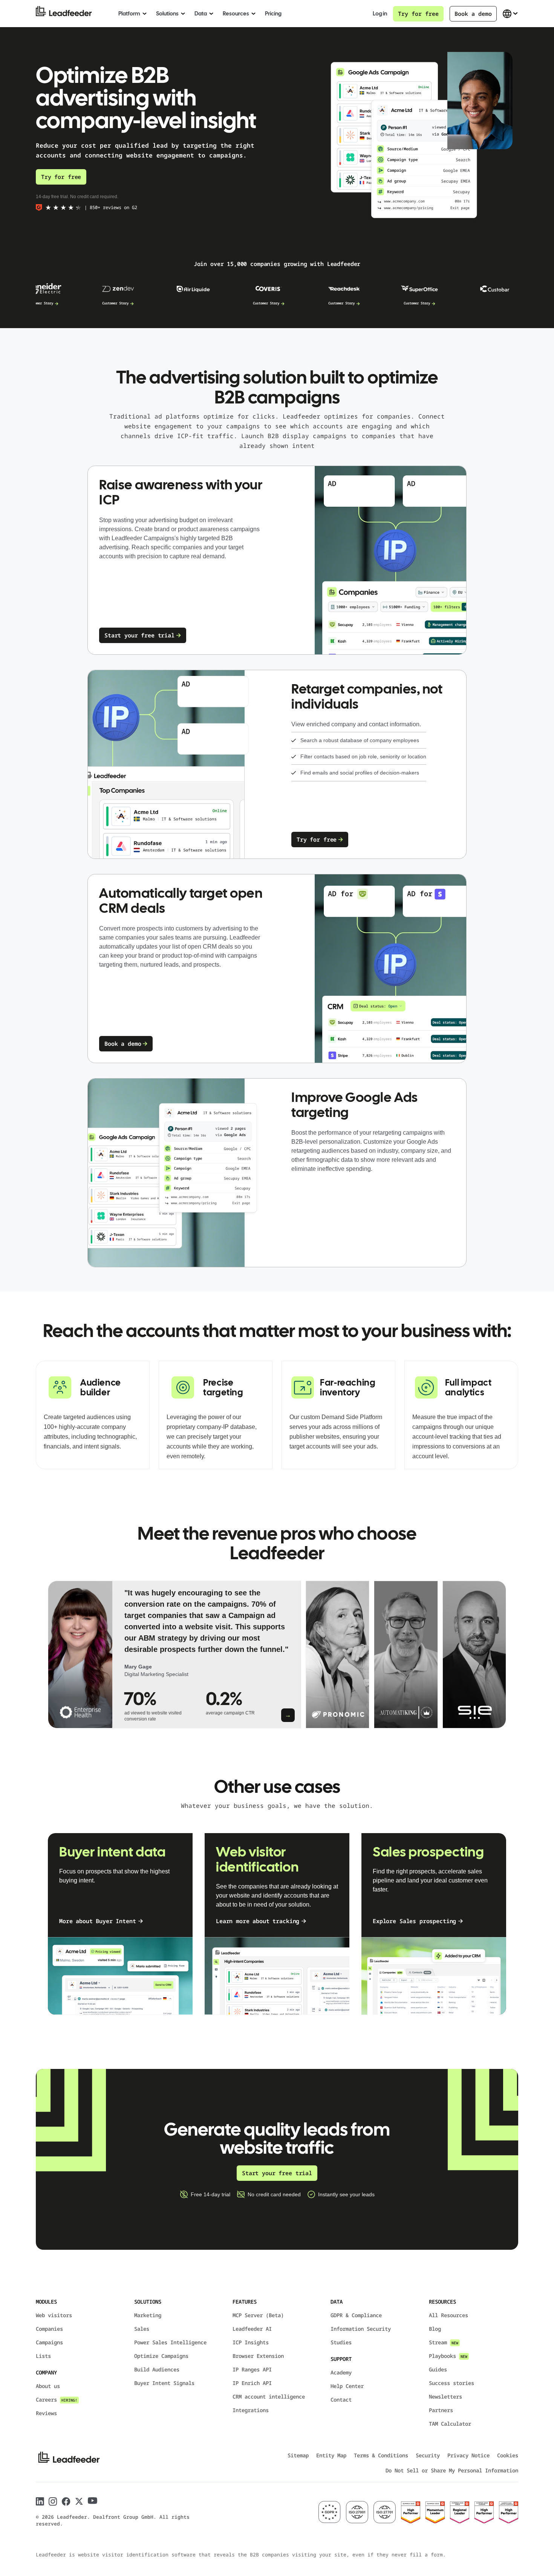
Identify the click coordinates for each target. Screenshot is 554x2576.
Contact (341, 2400)
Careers (57, 2400)
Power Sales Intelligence (170, 2342)
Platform (129, 14)
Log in (380, 14)
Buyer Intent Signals (164, 2383)
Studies (341, 2342)
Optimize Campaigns (161, 2356)
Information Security (361, 2329)
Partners (441, 2410)
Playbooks (448, 2356)
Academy (341, 2372)
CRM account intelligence (269, 2396)
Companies (49, 2329)
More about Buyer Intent (98, 1921)
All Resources (448, 2315)
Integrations (251, 2410)
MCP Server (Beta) (258, 2315)
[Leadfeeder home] (70, 14)
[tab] (174, 1655)
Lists (43, 2356)
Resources (236, 14)
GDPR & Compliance (356, 2315)
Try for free (418, 14)
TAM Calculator (450, 2424)
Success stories (451, 2383)
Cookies (508, 2455)
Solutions (167, 14)
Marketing (148, 2315)
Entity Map (331, 2455)
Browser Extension (258, 2356)
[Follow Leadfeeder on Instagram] (53, 2502)
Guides (438, 2369)
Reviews (46, 2413)
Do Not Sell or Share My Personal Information (452, 2470)
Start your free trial (139, 635)
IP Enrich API (252, 2383)
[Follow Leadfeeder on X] (79, 2501)
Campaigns (49, 2342)
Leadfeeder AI (252, 2329)
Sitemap (298, 2455)
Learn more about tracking (258, 1921)
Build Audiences (157, 2369)
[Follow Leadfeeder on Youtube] (93, 2501)
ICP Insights (251, 2342)
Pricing (273, 14)
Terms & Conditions (381, 2455)
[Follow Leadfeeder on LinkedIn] (40, 2501)
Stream (444, 2342)
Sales (142, 2329)
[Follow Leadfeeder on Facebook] (66, 2502)
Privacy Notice (468, 2455)
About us (48, 2386)
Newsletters (445, 2396)
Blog (435, 2329)
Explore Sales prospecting (414, 1921)
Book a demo (473, 14)
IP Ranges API (252, 2369)
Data (201, 14)
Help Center (347, 2386)
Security (428, 2455)
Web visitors (54, 2315)
